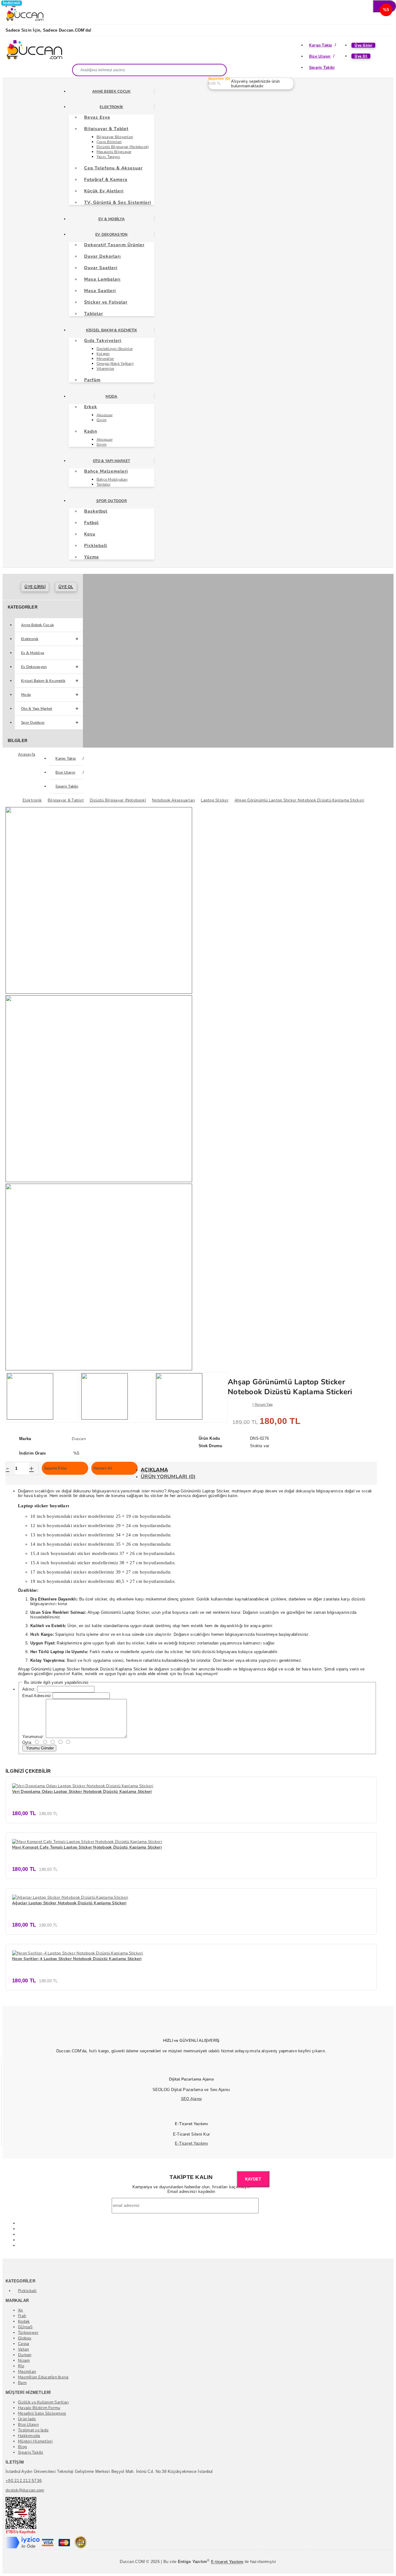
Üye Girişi (363, 45)
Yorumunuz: (33, 1737)
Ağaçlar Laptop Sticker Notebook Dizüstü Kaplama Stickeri (69, 1903)
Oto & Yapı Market (111, 461)
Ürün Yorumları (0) (168, 1477)
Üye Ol (361, 56)
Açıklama (154, 1470)
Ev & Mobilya (112, 219)
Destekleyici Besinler (115, 349)
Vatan (23, 2349)
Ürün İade (27, 2419)
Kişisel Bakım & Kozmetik (112, 330)
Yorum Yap (264, 1404)
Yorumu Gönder (39, 1748)
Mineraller (105, 359)
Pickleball (27, 2291)
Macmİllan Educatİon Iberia (43, 2377)
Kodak (24, 2321)
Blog (22, 2447)
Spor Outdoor (112, 501)
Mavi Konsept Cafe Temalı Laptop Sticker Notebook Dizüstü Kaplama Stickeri (87, 1847)
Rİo (21, 2366)
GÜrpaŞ (25, 2327)
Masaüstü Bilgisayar (114, 152)
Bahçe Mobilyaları (112, 479)
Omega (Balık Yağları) (115, 364)
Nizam (24, 2360)
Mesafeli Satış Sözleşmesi (42, 2413)
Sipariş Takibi (322, 68)
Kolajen (103, 354)
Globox (25, 2338)
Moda (111, 396)
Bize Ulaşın (320, 56)
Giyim (101, 420)
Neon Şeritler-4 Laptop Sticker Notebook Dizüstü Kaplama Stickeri (77, 1959)
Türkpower (28, 2333)
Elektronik (111, 107)
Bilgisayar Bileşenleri (115, 137)
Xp (21, 2310)
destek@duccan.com (25, 2490)
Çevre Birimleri (109, 142)
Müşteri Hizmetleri (35, 2441)
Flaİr (22, 2316)
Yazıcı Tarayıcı (108, 157)
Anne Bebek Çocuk (111, 91)
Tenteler (103, 484)
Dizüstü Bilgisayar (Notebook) (123, 147)
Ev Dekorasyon (111, 234)
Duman (25, 2355)
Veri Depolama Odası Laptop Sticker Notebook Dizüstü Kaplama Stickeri (82, 1792)
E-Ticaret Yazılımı (191, 2143)
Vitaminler (105, 369)
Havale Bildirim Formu (39, 2408)
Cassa (24, 2344)
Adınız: (29, 1689)
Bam (22, 2383)
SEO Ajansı (192, 2099)
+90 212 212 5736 (24, 2481)
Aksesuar (105, 415)
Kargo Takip (321, 45)
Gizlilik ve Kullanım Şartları (43, 2402)
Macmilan (27, 2372)
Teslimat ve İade (33, 2430)
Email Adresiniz (37, 1696)
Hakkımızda (29, 2436)
